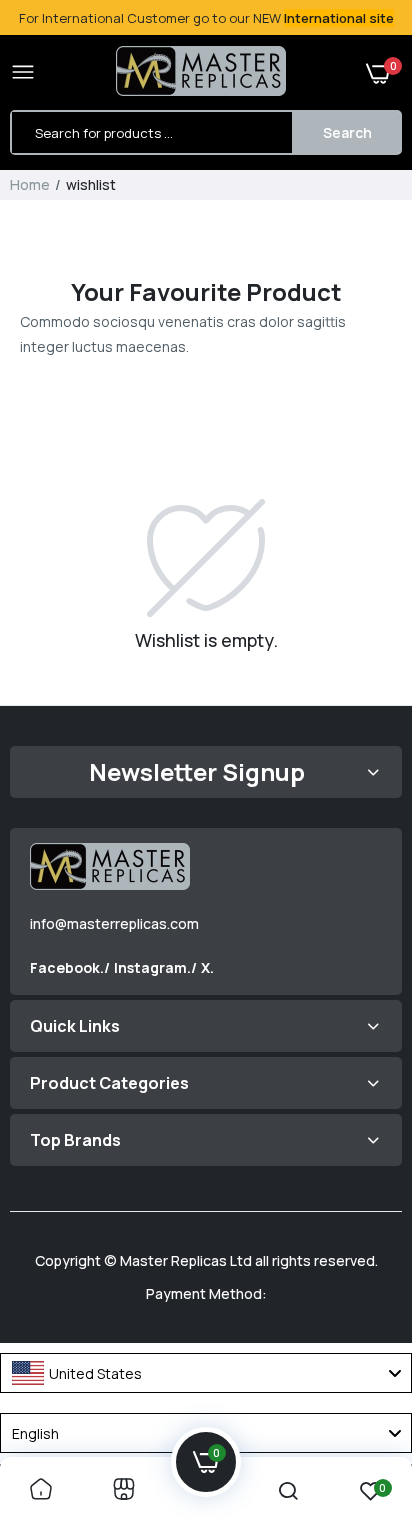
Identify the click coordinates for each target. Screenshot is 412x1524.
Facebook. (67, 967)
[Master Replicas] (201, 73)
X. (207, 967)
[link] (41, 1490)
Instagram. (152, 967)
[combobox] (206, 1373)
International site (339, 18)
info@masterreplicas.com (114, 923)
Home (30, 184)
